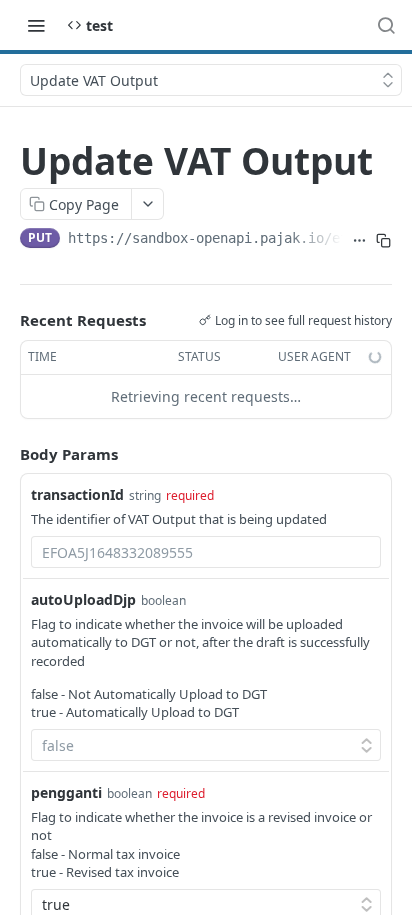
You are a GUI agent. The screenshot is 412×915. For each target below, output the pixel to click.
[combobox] (206, 552)
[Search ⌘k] (386, 25)
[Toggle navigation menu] (36, 25)
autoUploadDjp (83, 599)
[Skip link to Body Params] (6, 454)
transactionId (77, 494)
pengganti (66, 792)
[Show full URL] (359, 240)
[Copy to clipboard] (383, 240)
